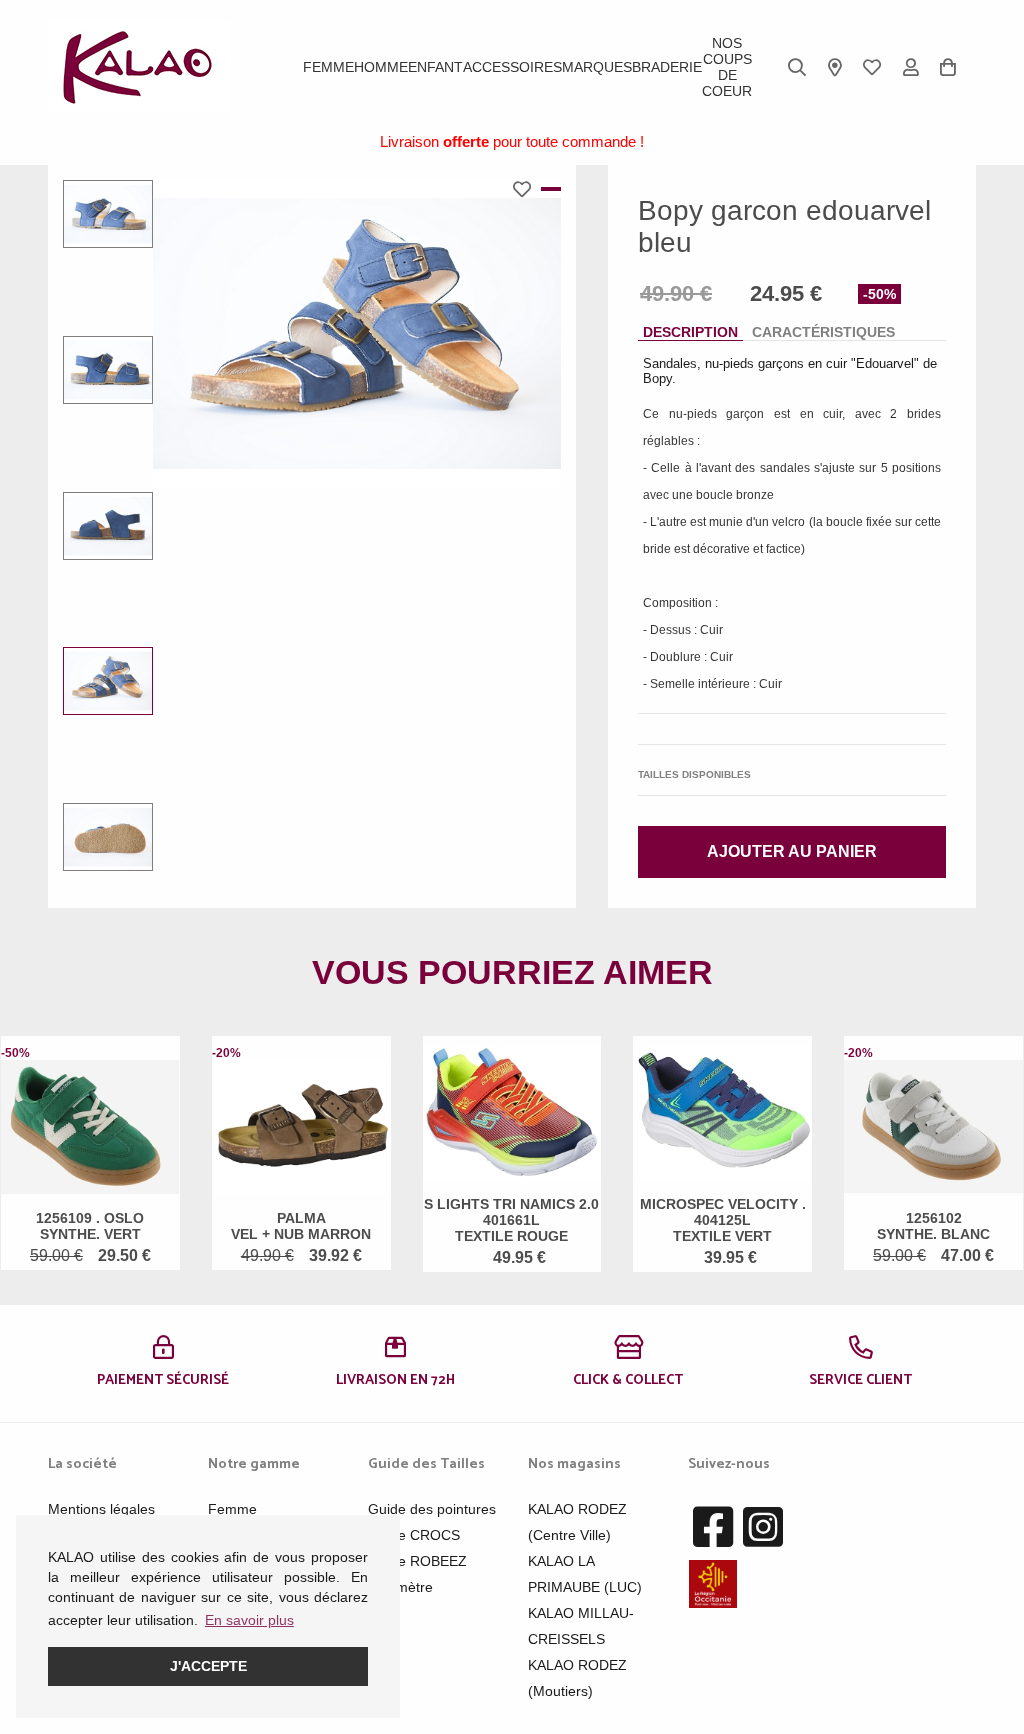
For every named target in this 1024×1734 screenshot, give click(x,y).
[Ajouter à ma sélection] (527, 189)
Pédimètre (400, 1587)
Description (690, 332)
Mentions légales (101, 1509)
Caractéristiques (823, 332)
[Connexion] (911, 67)
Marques (597, 67)
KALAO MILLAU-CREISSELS (581, 1626)
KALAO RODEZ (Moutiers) (577, 1678)
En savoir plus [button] (249, 1620)
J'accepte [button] (208, 1666)
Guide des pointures (432, 1509)
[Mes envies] (872, 67)
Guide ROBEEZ (417, 1561)
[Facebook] (713, 1528)
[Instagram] (763, 1528)
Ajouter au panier (792, 851)
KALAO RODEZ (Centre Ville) (577, 1522)
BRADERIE (667, 67)
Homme (381, 67)
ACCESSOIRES (512, 67)
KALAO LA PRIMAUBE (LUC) (585, 1574)
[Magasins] (835, 67)
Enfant (435, 67)
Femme (328, 67)
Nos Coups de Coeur (727, 67)
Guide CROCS (414, 1535)
